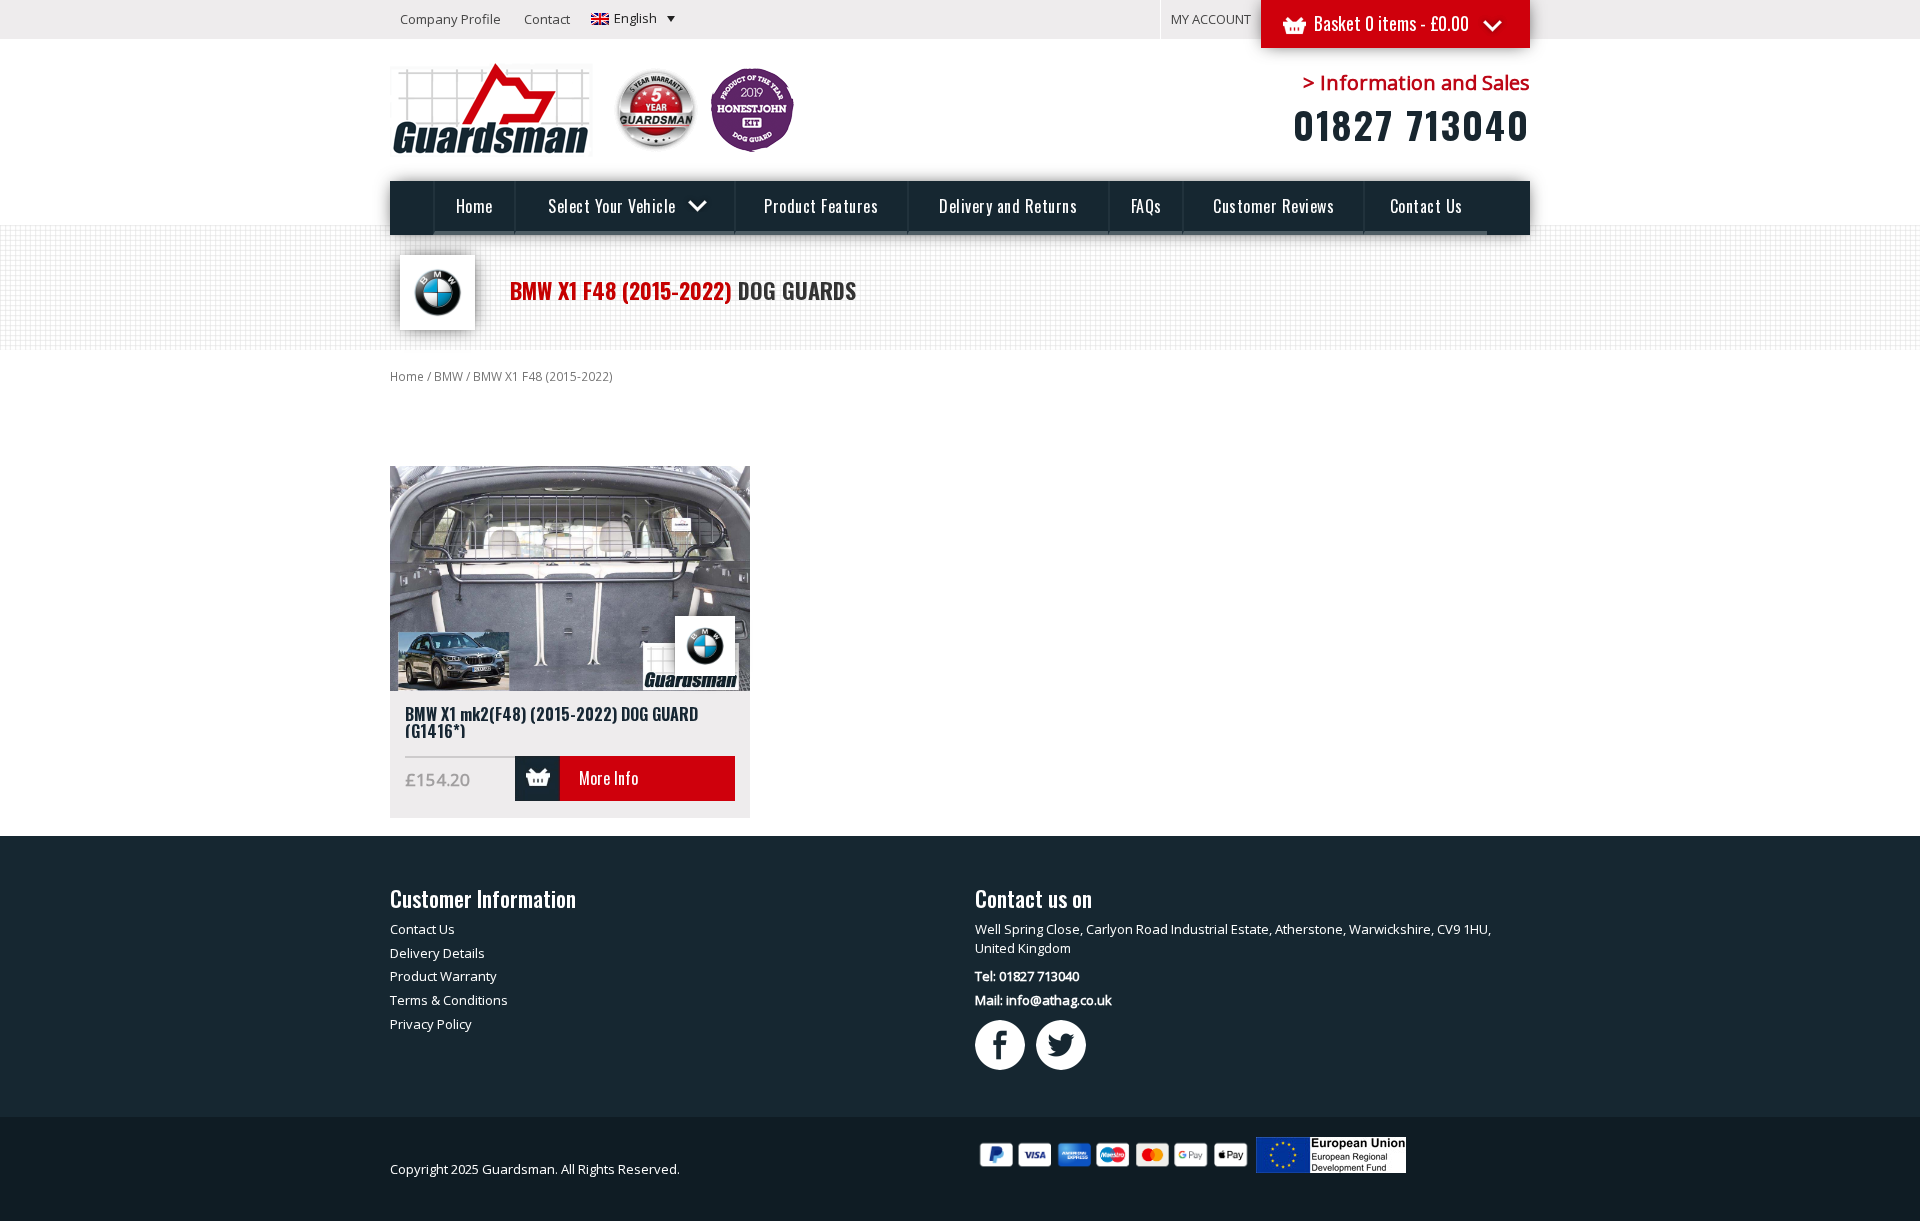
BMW (448, 376)
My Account (1211, 19)
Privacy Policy (431, 1024)
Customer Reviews (1273, 206)
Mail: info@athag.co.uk (1043, 1000)
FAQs (1146, 206)
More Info (608, 778)
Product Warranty (443, 976)
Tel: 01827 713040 (1027, 976)
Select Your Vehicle (614, 206)
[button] (633, 18)
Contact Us (1426, 206)
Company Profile (450, 19)
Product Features (821, 206)
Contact (547, 19)
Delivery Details (437, 953)
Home (474, 206)
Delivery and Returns (1008, 206)
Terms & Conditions (449, 1000)
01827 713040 (1411, 124)
